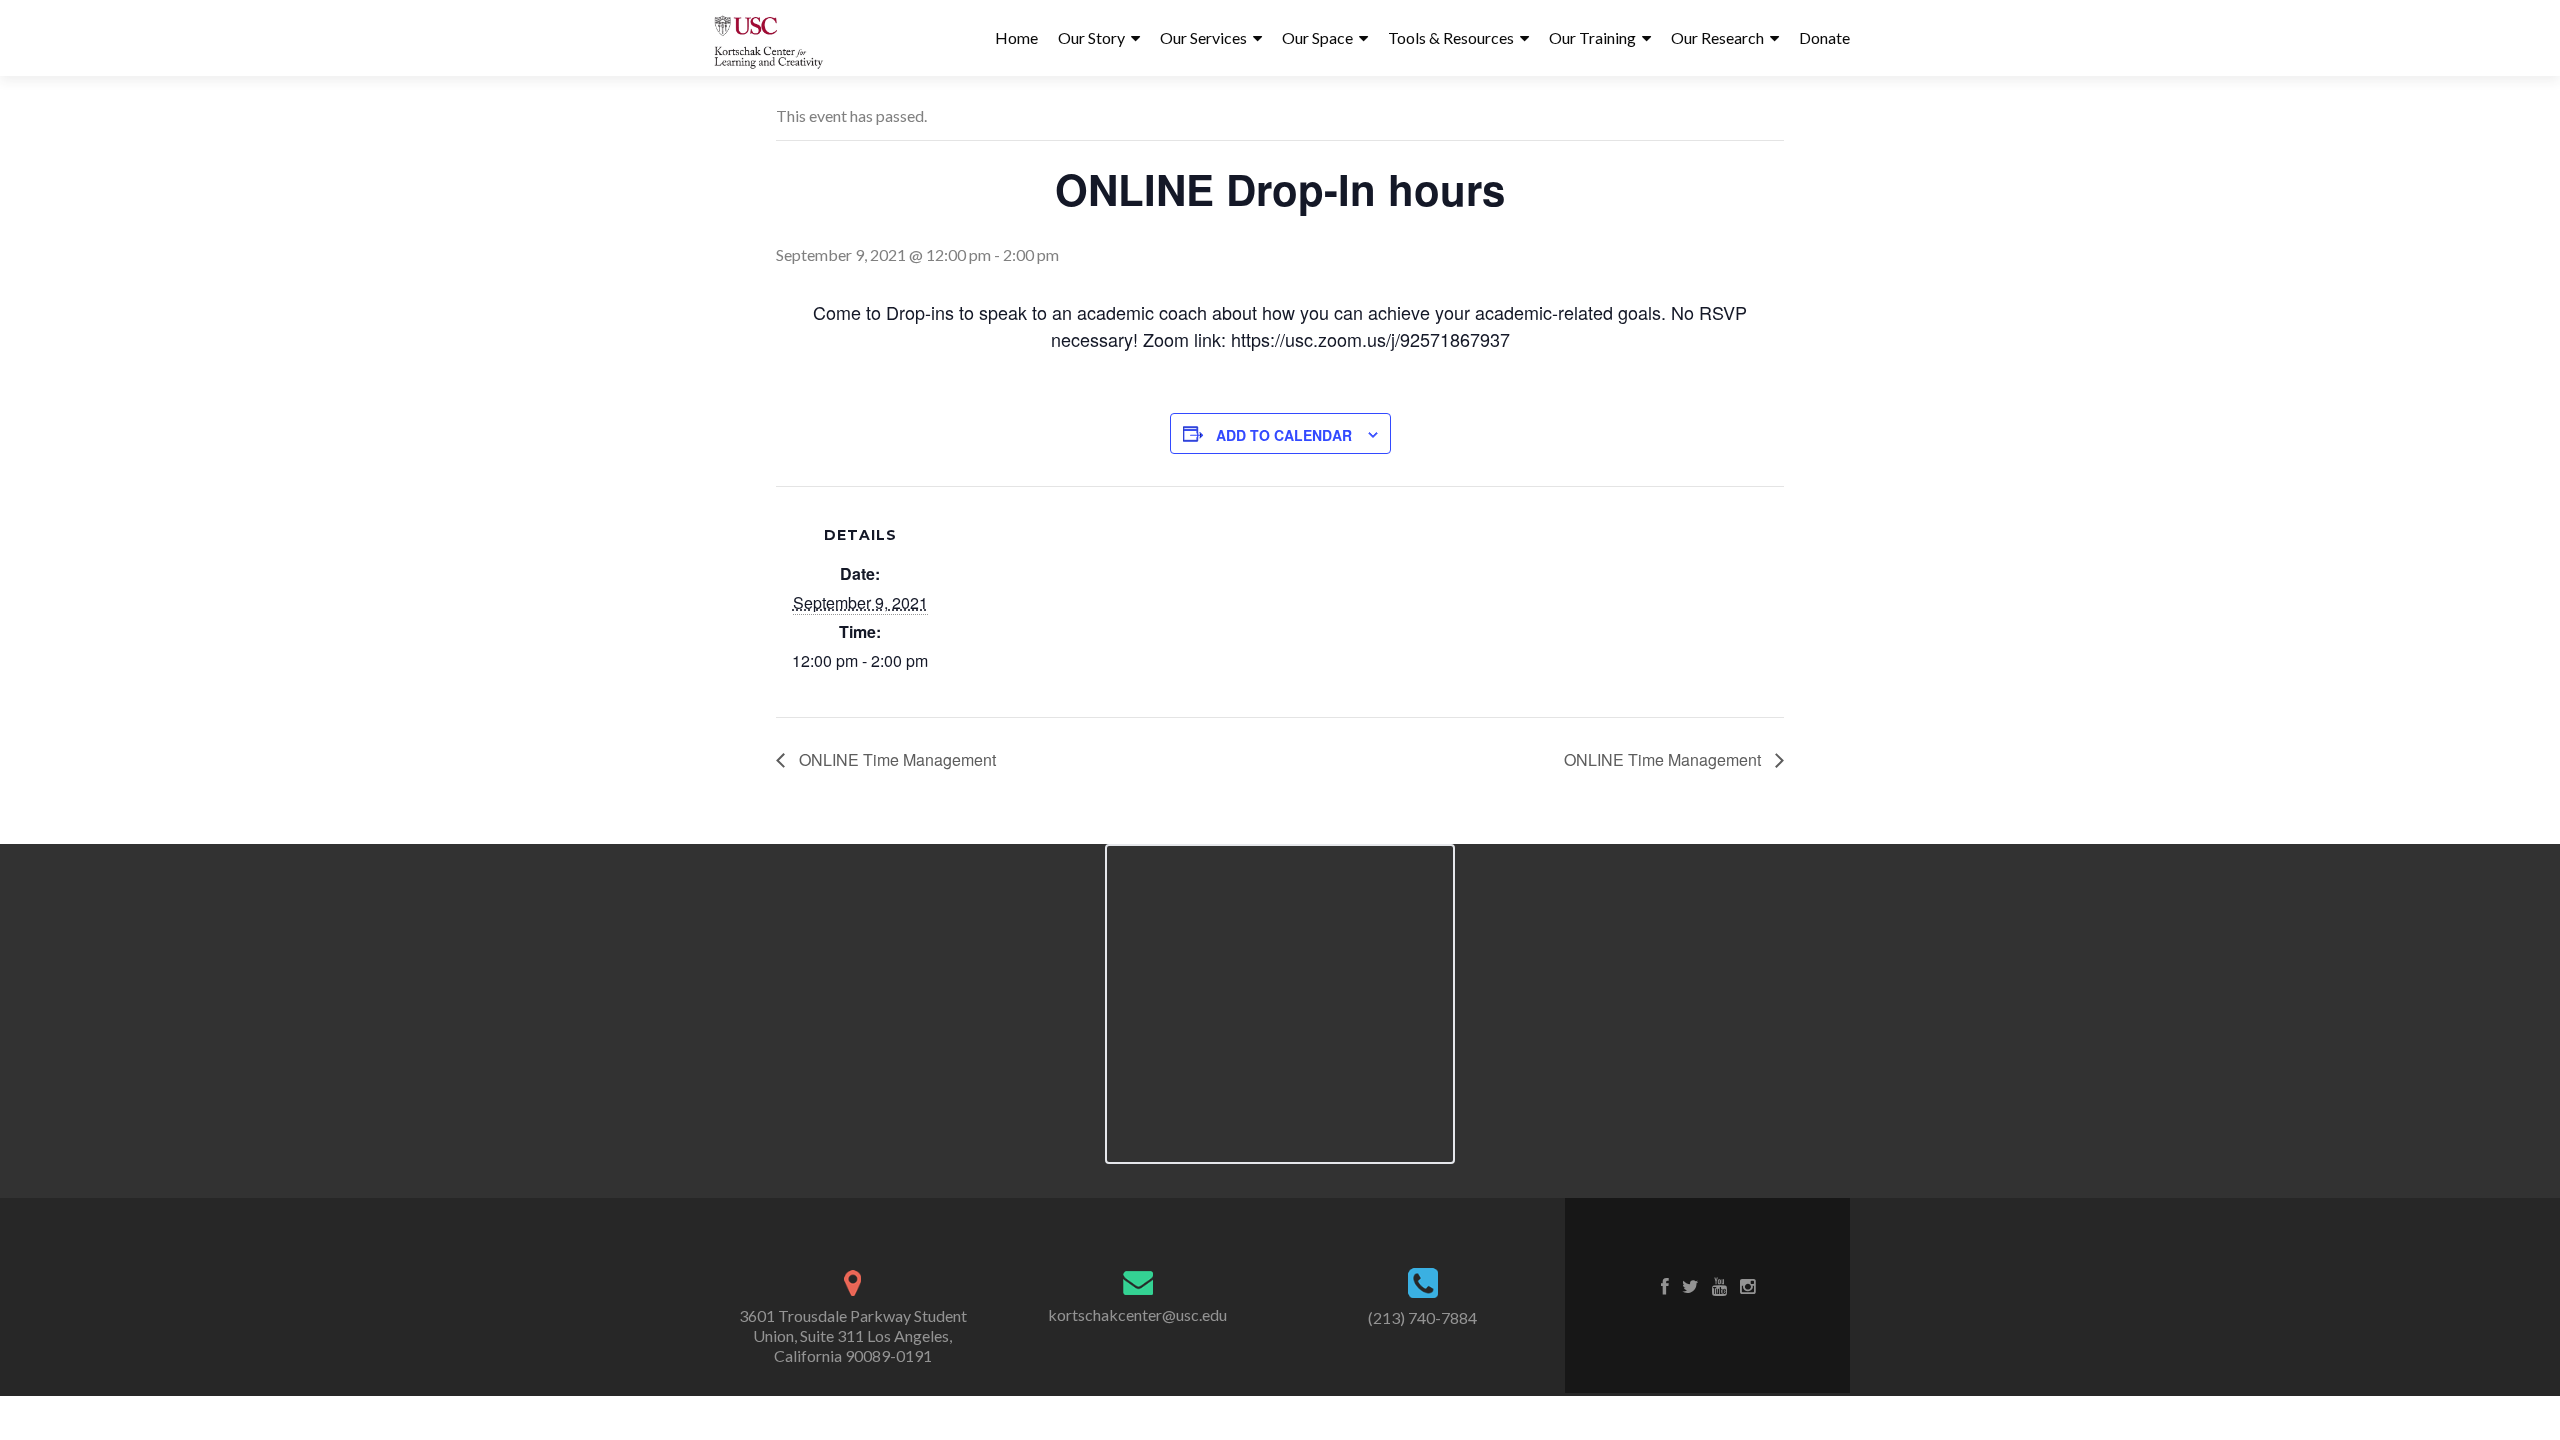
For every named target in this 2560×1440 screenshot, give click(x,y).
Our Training (1592, 37)
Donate (1824, 37)
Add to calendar (1284, 435)
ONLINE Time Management (895, 759)
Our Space (1317, 37)
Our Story (1091, 37)
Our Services (1203, 37)
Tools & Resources (1451, 37)
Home (1016, 37)
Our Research (1717, 37)
